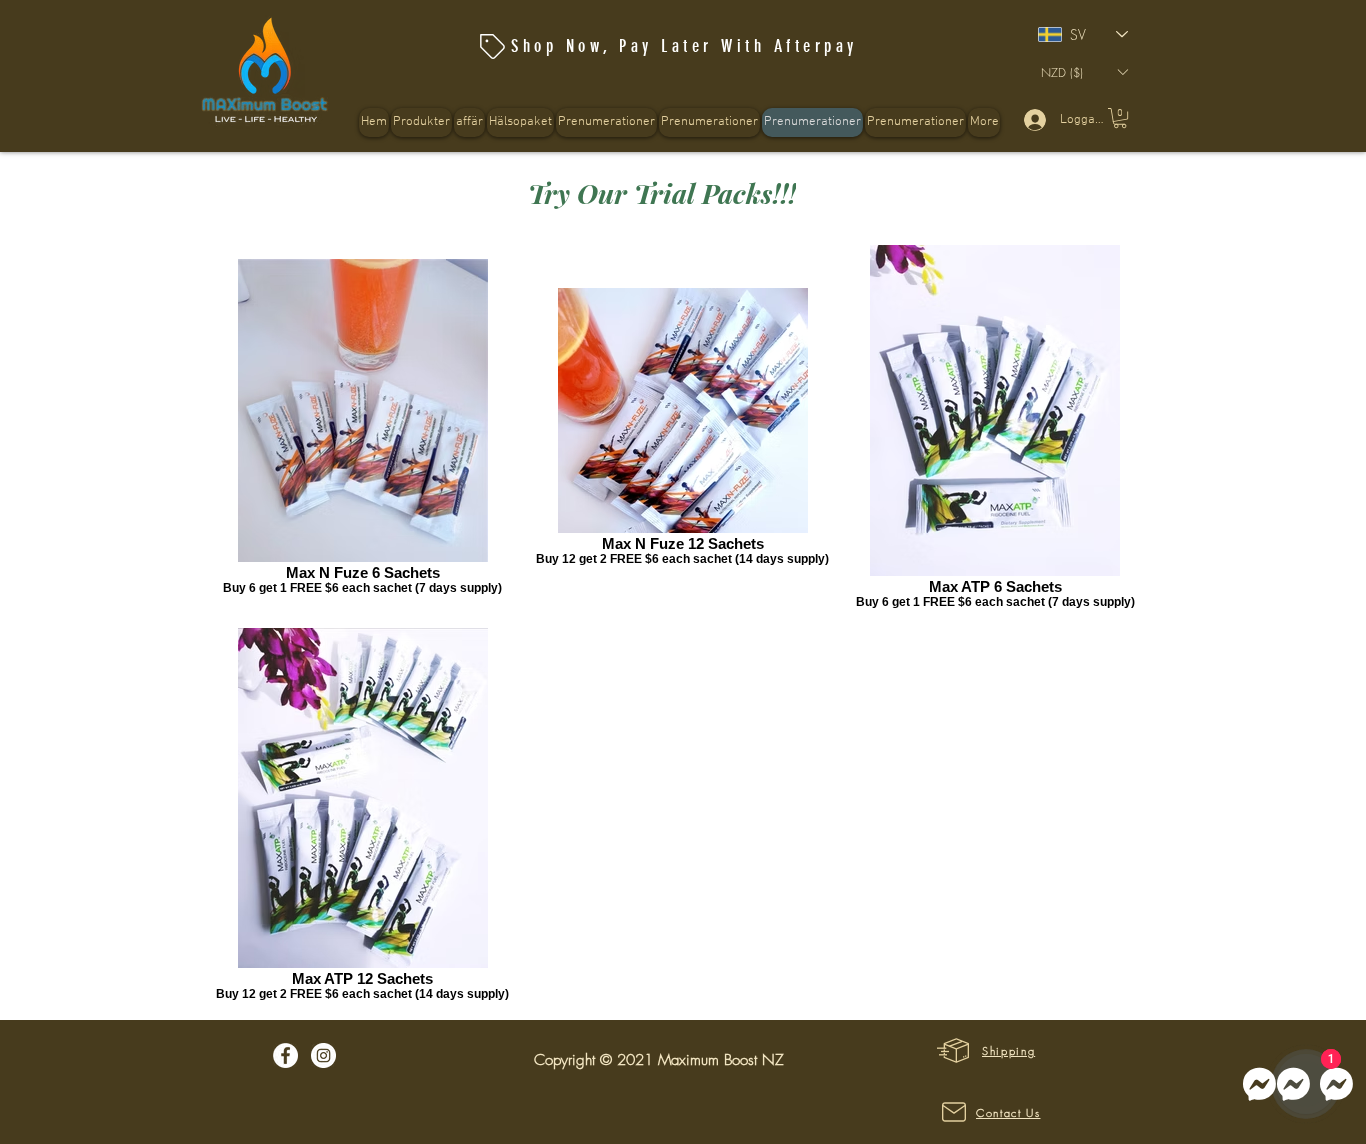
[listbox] (1084, 72)
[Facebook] (285, 1055)
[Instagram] (323, 1055)
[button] (520, 122)
